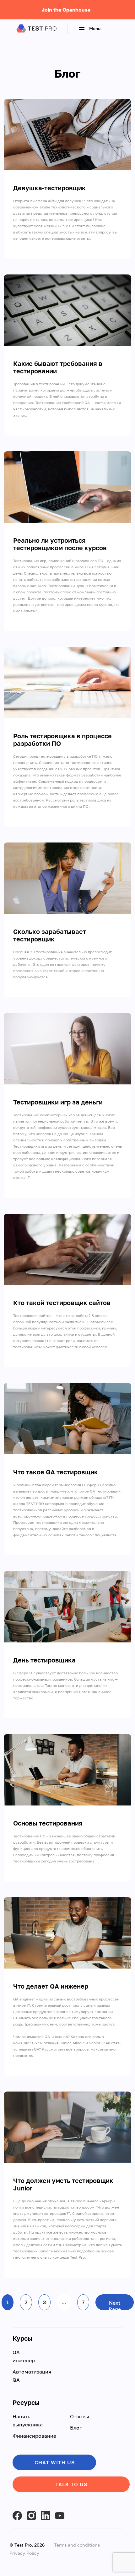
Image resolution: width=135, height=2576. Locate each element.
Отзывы (80, 2416)
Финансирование (34, 2436)
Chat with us (55, 2462)
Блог (76, 2428)
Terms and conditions (77, 2545)
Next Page (115, 2305)
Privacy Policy (24, 2553)
